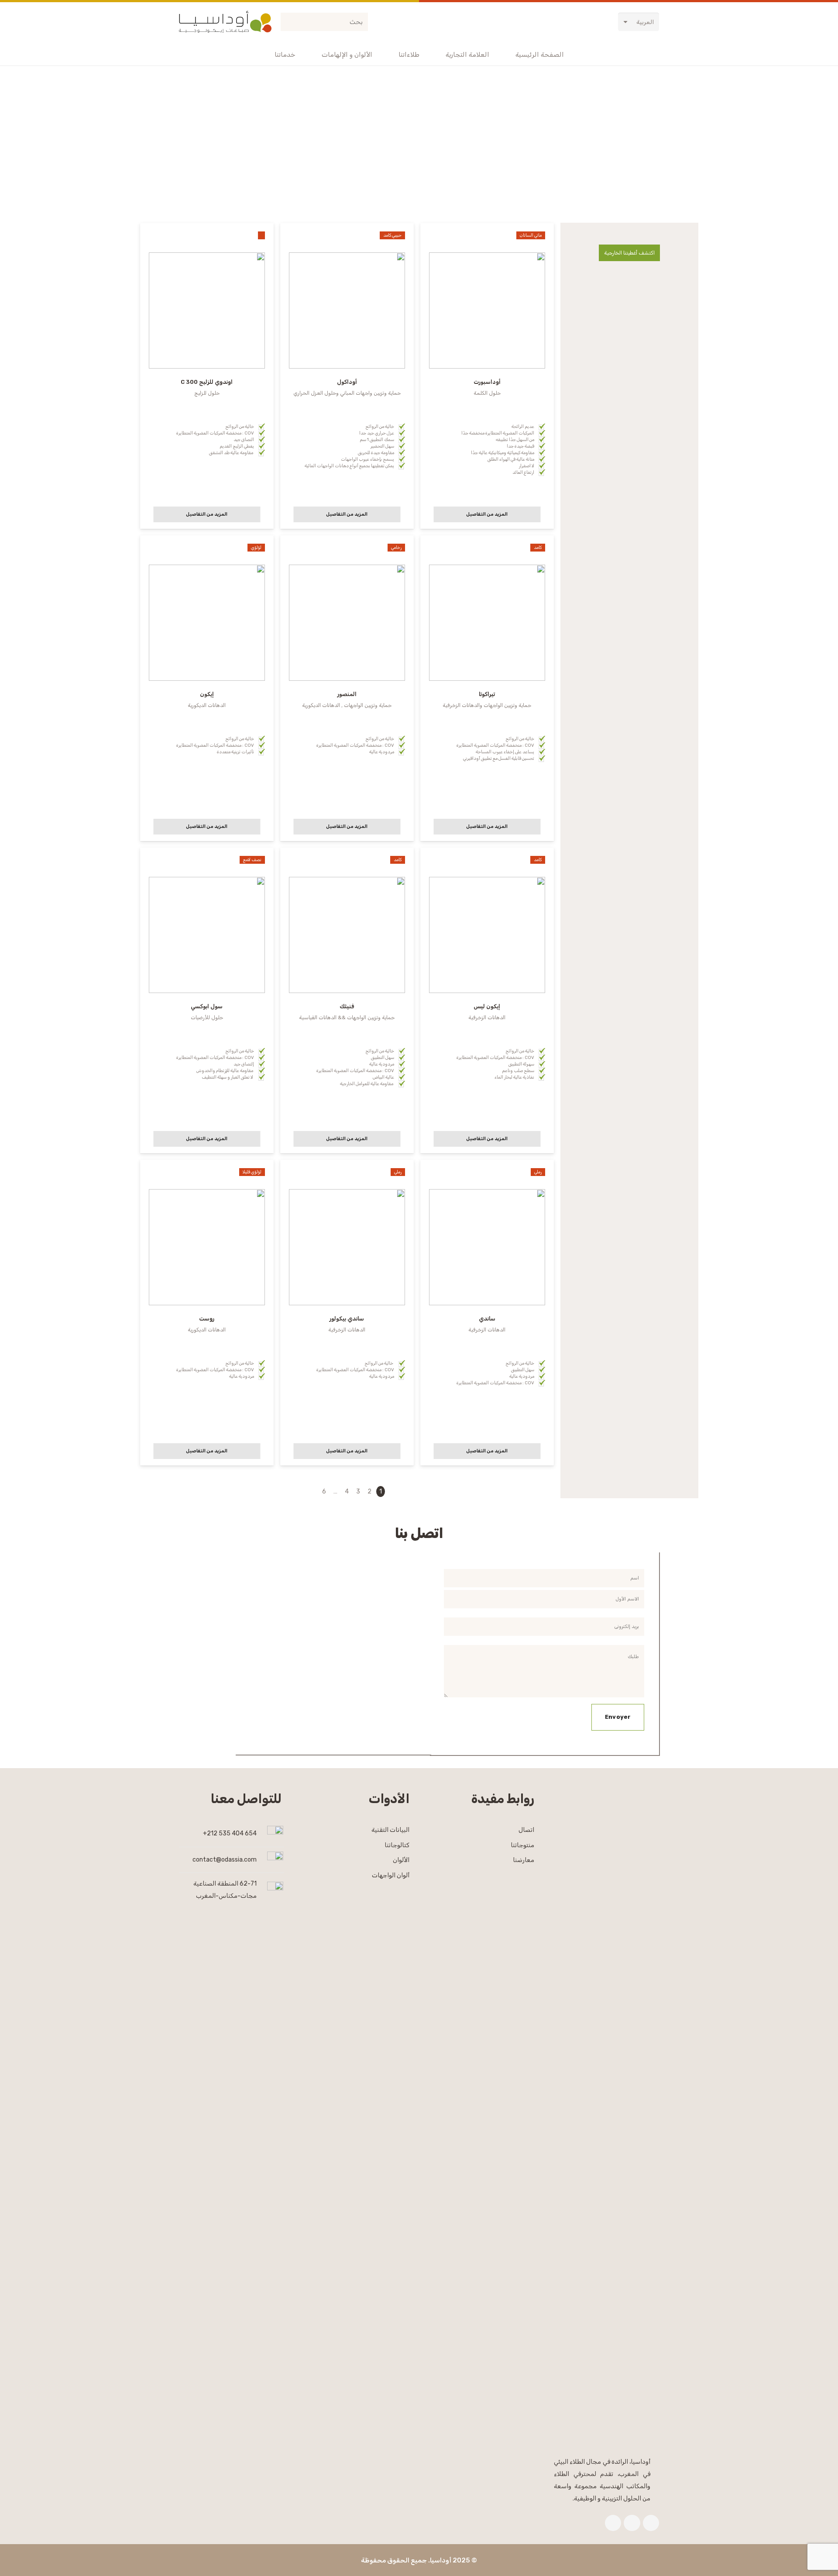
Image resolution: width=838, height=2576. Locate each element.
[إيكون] (206, 688)
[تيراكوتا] (487, 688)
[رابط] (225, 22)
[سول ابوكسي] (206, 1000)
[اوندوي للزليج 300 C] (206, 376)
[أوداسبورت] (487, 376)
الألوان (401, 1860)
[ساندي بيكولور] (347, 1312)
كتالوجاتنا (397, 1845)
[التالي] (313, 1491)
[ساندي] (487, 1312)
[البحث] (289, 22)
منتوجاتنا (522, 1845)
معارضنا (524, 1860)
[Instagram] (613, 2523)
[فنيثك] (347, 1000)
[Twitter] (632, 2523)
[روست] (206, 1312)
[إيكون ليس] (487, 1000)
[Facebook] (651, 2523)
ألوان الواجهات (391, 1875)
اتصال (526, 1830)
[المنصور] (347, 688)
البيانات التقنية (390, 1830)
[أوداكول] (347, 376)
